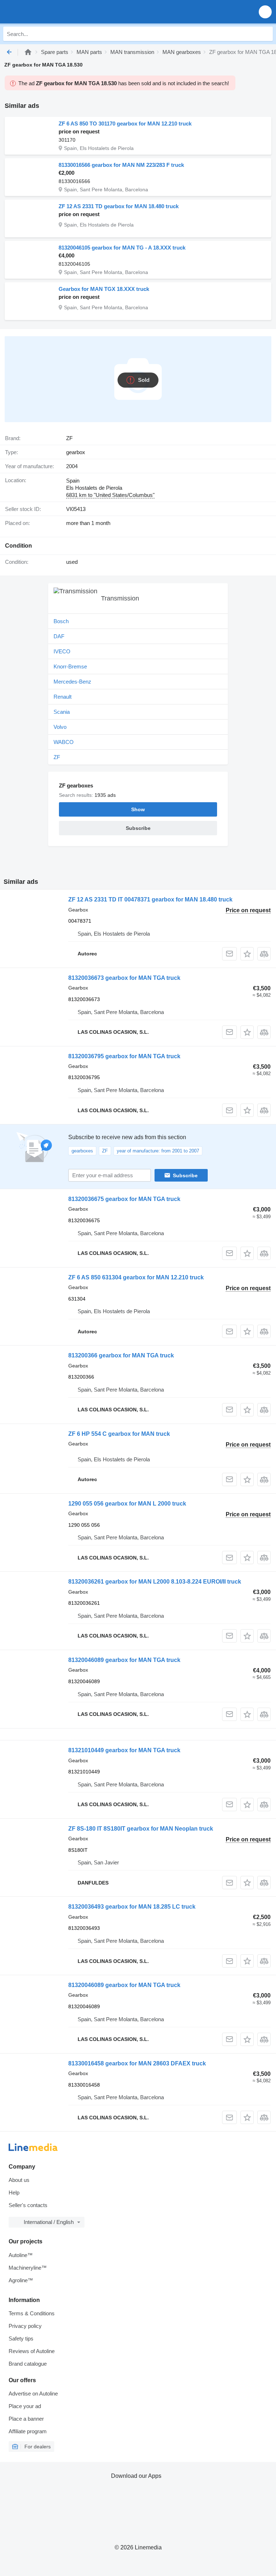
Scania (62, 712)
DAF (59, 636)
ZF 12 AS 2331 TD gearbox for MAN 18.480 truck (119, 206)
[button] (265, 12)
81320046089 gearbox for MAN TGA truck (124, 1660)
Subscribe (185, 1175)
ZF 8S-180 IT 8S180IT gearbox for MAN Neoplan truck (141, 1829)
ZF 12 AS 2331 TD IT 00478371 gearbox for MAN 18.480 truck (150, 899)
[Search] (266, 34)
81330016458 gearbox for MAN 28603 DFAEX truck (137, 2063)
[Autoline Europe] (47, 12)
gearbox (76, 452)
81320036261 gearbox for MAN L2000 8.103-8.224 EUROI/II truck (155, 1582)
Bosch (61, 621)
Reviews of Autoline (32, 2351)
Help (14, 2193)
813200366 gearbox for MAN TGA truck (121, 1355)
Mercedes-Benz (72, 682)
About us (19, 2180)
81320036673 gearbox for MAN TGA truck (124, 978)
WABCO (64, 742)
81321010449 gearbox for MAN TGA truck (124, 1750)
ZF (57, 757)
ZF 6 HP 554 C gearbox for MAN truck (119, 1434)
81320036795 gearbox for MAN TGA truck (124, 1056)
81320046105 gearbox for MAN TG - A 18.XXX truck (122, 248)
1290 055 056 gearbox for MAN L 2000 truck (127, 1504)
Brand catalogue (28, 2364)
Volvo (60, 727)
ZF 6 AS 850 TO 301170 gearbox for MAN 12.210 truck (125, 124)
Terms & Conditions (32, 2313)
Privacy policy (25, 2326)
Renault (63, 697)
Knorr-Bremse (70, 666)
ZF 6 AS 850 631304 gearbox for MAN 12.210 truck (136, 1277)
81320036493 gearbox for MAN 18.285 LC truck (132, 1907)
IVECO (62, 651)
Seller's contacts (28, 2205)
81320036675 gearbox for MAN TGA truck (124, 1199)
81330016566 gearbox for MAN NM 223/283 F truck (121, 165)
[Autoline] (28, 52)
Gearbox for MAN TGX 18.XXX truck (104, 289)
